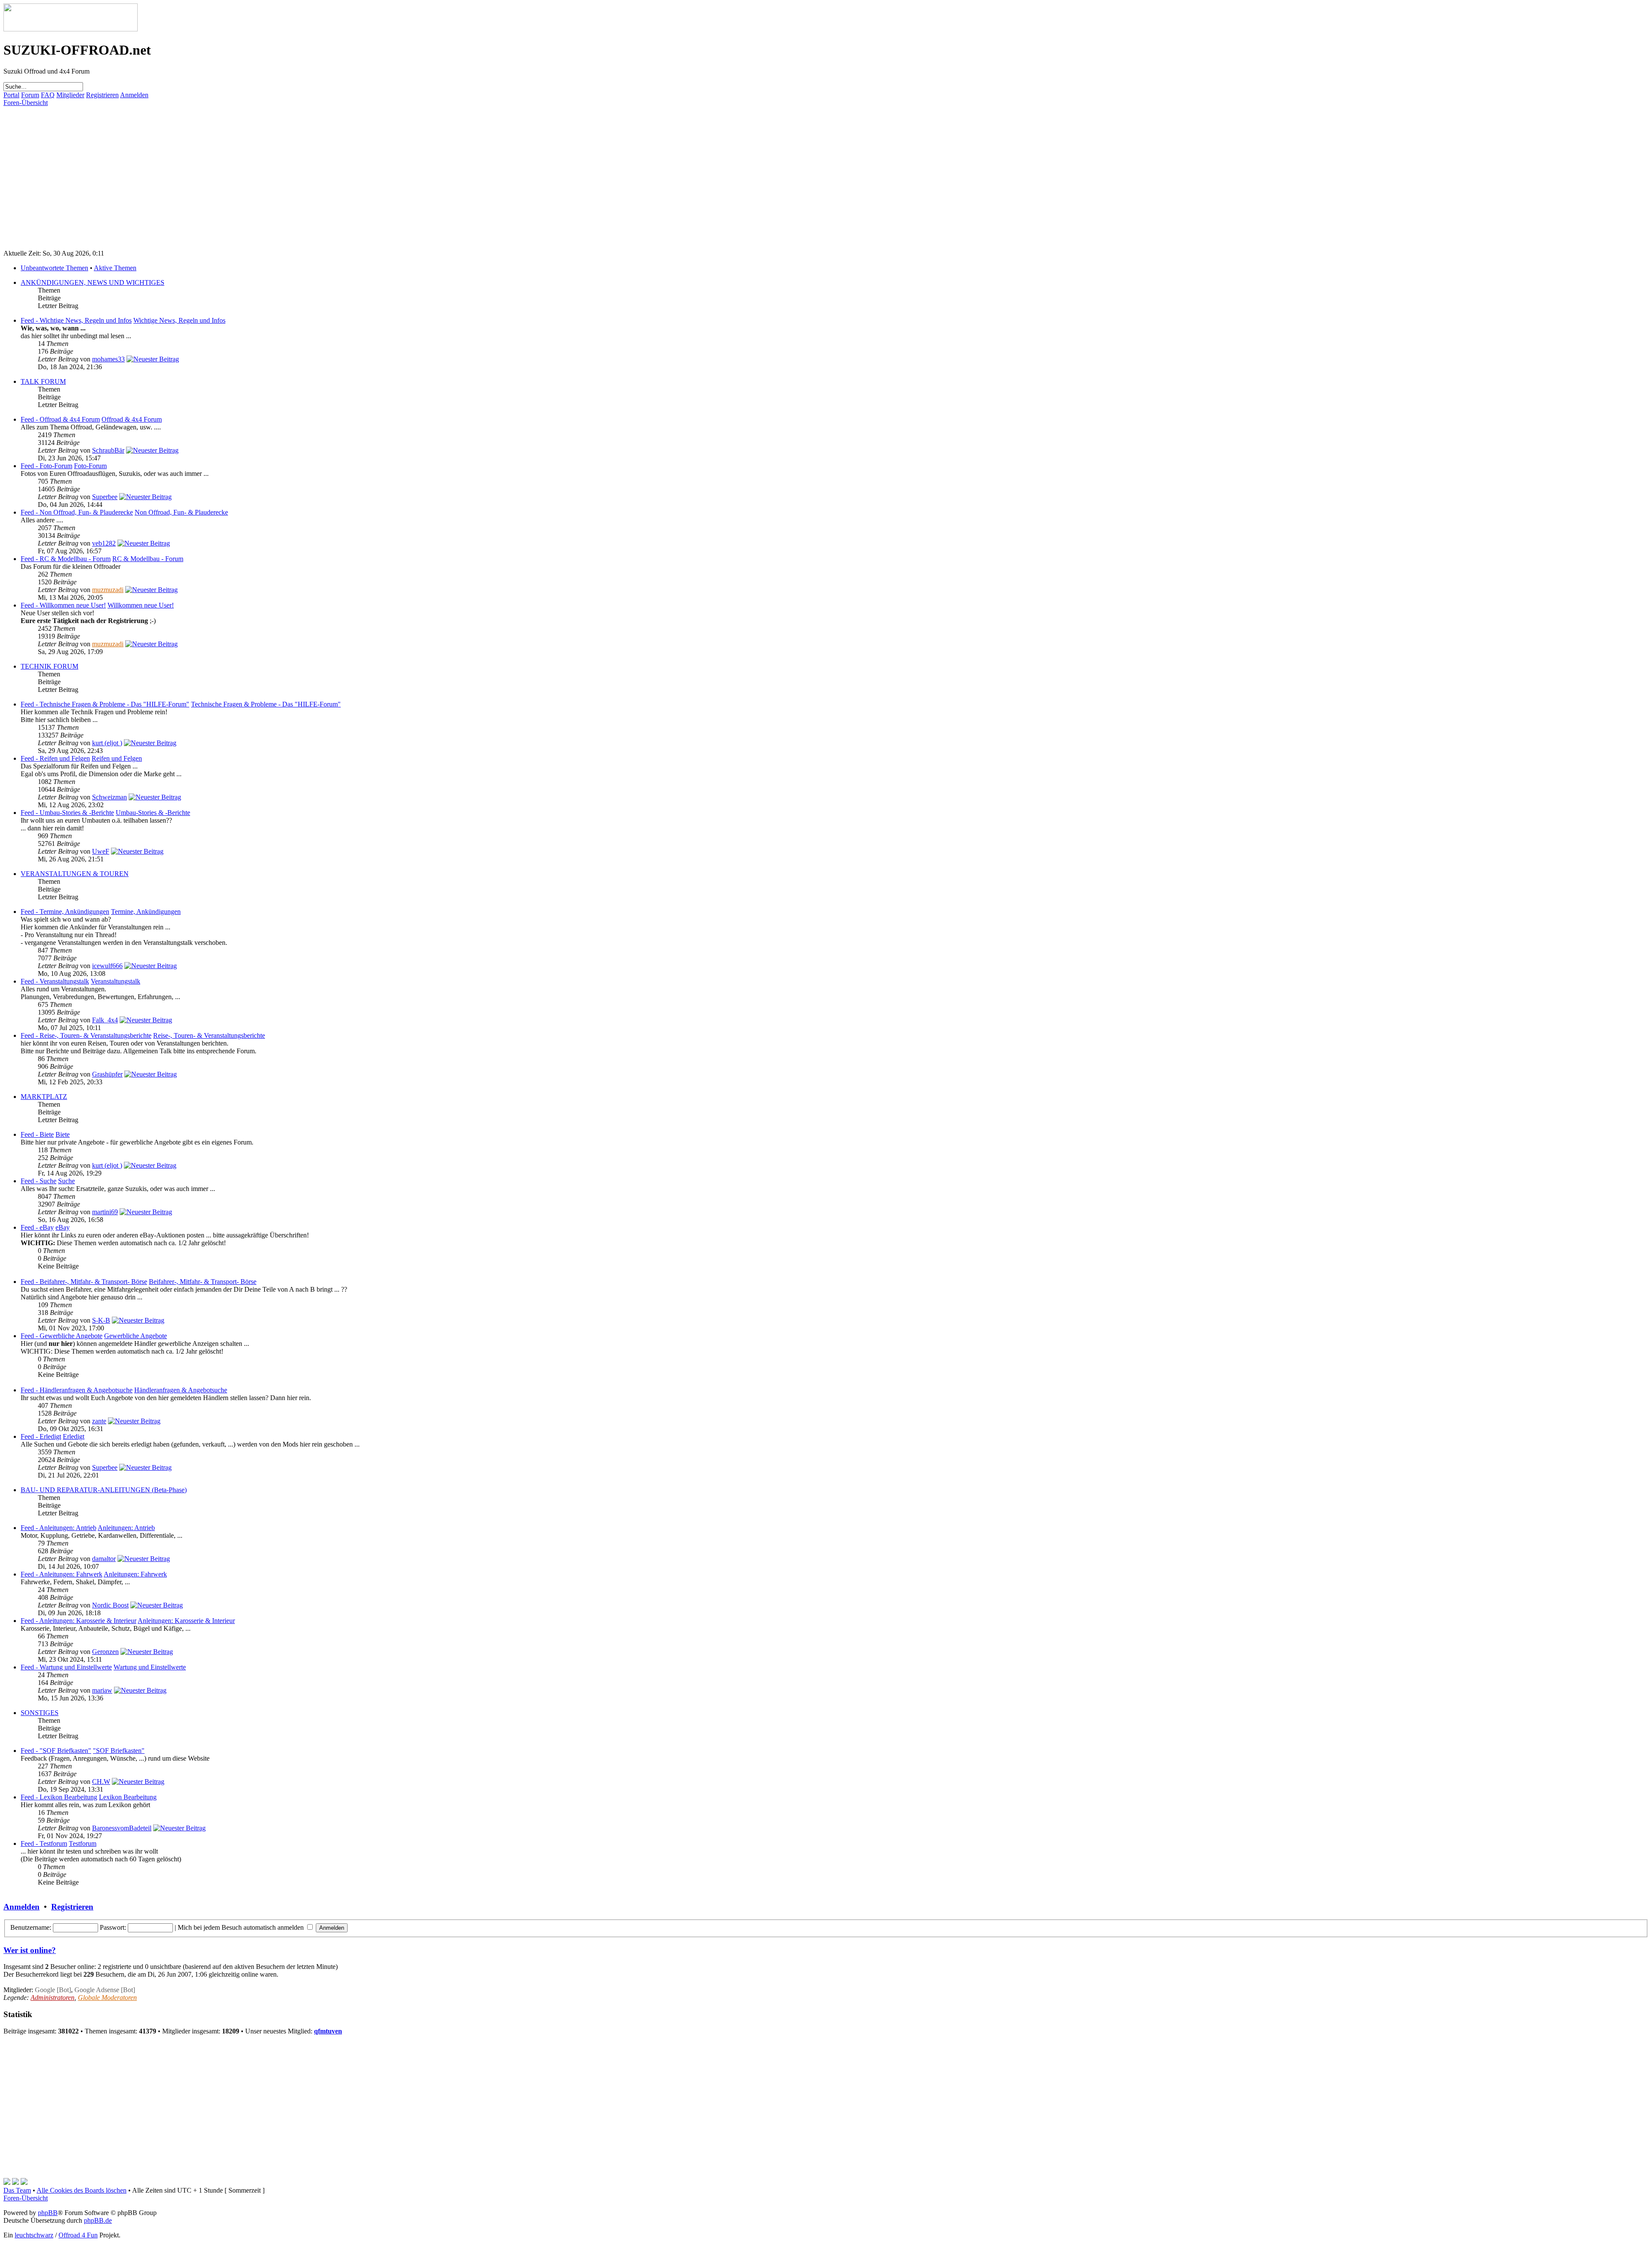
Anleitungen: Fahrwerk (135, 1574)
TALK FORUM (43, 381)
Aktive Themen (115, 268)
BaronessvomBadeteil (122, 1828)
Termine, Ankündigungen (146, 912)
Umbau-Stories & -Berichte (153, 813)
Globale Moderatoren (107, 1998)
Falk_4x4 (105, 1020)
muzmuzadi (108, 590)
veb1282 (104, 543)
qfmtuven (328, 2031)
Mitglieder (70, 95)
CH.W (101, 1782)
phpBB (48, 2213)
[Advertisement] (262, 167)
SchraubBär (108, 450)
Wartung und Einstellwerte (150, 1667)
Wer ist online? (30, 1950)
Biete (63, 1134)
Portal (11, 95)
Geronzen (105, 1652)
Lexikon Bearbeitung (128, 1797)
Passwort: (113, 1927)
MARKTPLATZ (44, 1097)
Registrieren (102, 95)
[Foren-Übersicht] (71, 29)
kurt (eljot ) (107, 743)
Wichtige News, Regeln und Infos (179, 320)
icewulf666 (107, 966)
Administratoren (52, 1998)
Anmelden (134, 95)
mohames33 (108, 359)
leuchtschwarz (34, 2235)
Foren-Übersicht (26, 103)
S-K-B (101, 1320)
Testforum (83, 1843)
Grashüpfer (107, 1074)
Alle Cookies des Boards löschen (82, 2190)
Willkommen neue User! (141, 605)
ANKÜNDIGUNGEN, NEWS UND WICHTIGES (92, 282)
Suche (66, 1181)
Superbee (105, 497)
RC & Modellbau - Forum (148, 559)
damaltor (104, 1559)
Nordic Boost (110, 1605)
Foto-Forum (90, 466)
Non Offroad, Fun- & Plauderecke (181, 512)
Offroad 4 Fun (78, 2235)
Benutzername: (31, 1927)
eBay (63, 1227)
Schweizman (109, 797)
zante (99, 1421)
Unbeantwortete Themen (54, 268)
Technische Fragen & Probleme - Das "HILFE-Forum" (266, 704)
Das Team (17, 2190)
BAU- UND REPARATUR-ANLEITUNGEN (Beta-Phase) (104, 1490)
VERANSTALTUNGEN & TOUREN (75, 874)
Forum (30, 95)
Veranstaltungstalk (116, 981)
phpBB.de (98, 2220)
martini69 (105, 1212)
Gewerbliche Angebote (136, 1336)
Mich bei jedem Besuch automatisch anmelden (242, 1927)
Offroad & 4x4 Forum (132, 419)
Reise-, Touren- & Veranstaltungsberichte (209, 1035)
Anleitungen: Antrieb (126, 1528)
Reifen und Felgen (117, 758)
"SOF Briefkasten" (119, 1751)
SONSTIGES (40, 1713)
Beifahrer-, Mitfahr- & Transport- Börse (203, 1282)
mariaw (102, 1690)
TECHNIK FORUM (49, 666)
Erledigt (74, 1436)
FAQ (48, 95)
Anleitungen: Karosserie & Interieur (186, 1621)
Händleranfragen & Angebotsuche (181, 1390)
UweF (101, 851)
